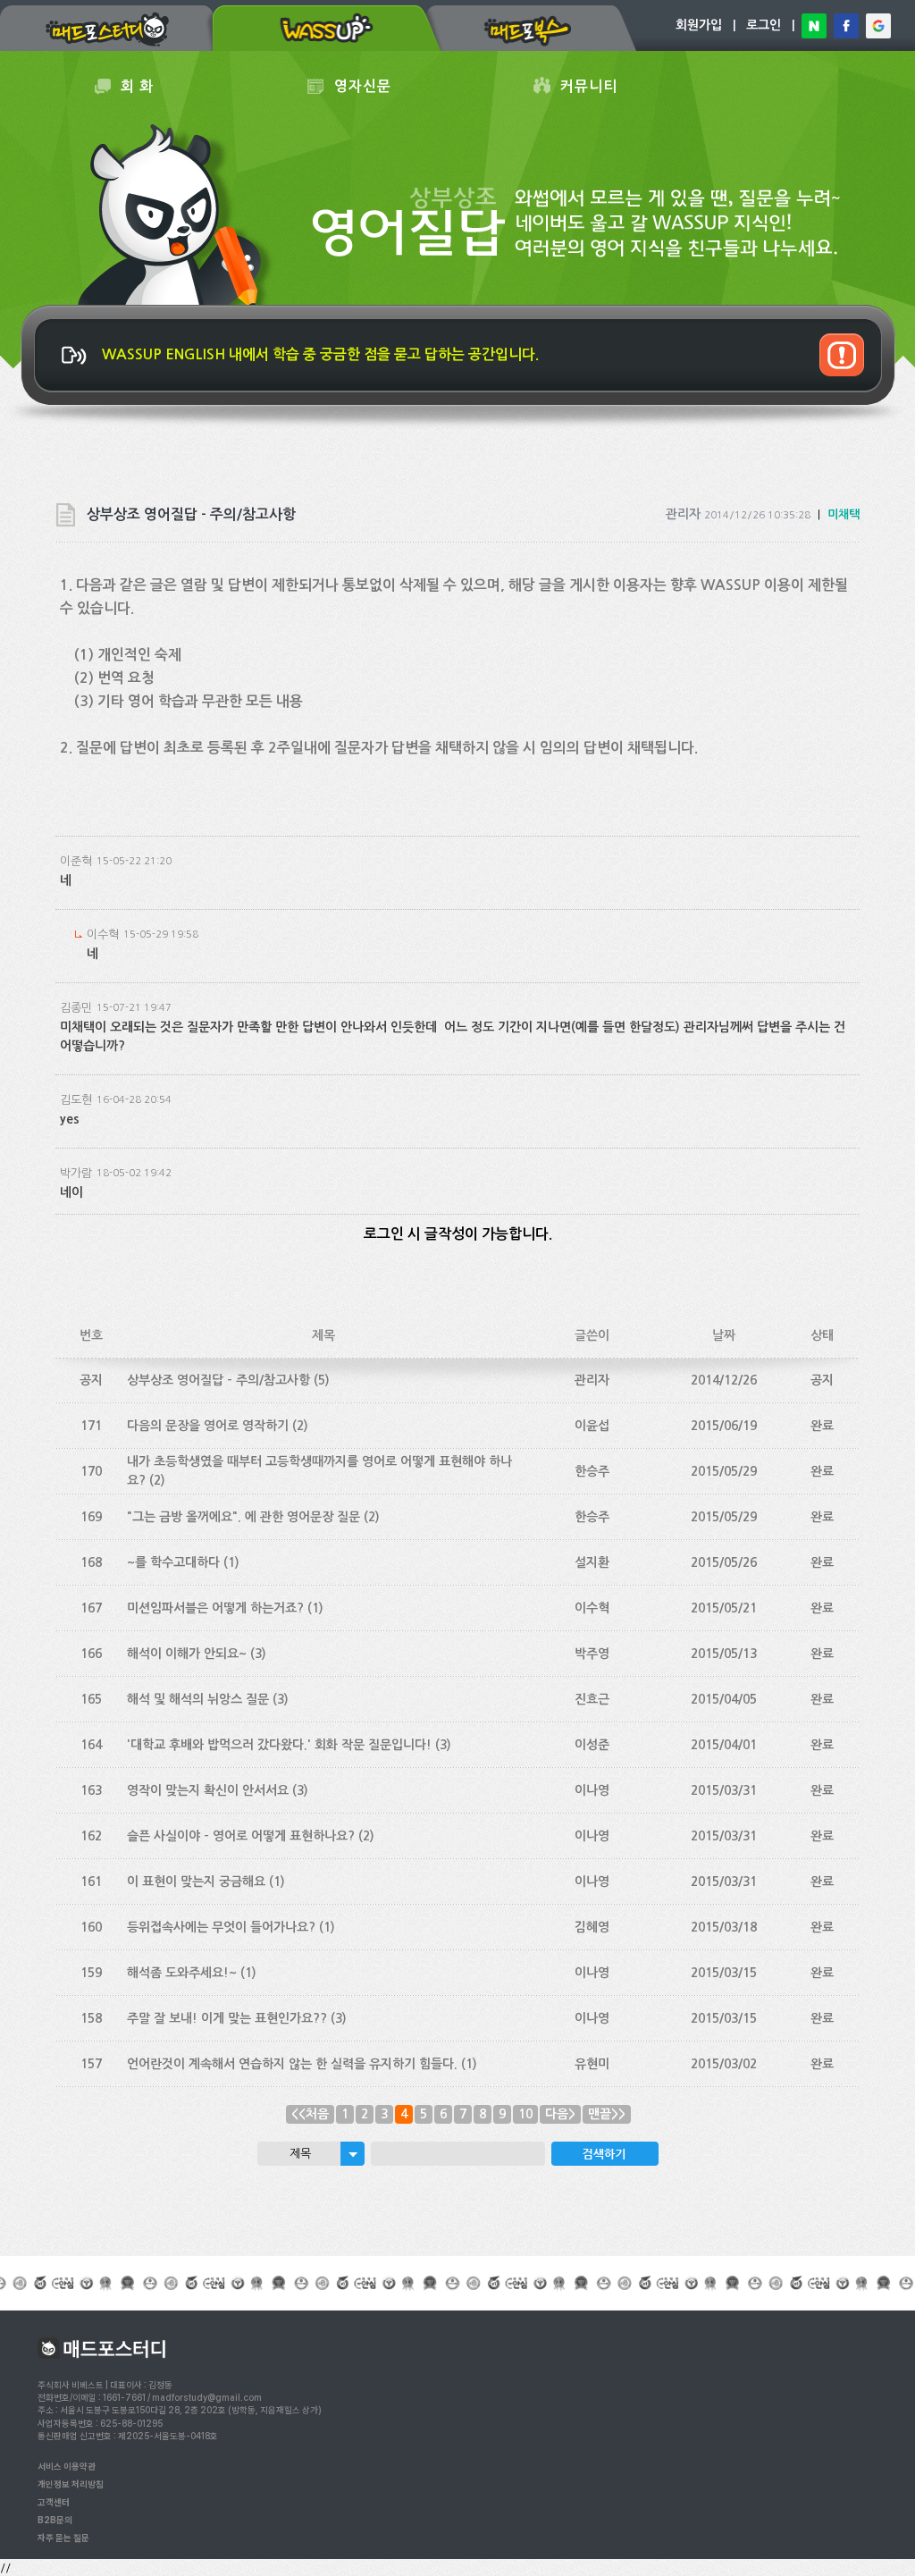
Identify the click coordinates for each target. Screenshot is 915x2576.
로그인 (764, 25)
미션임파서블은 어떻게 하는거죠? (215, 1608)
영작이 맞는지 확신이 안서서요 (208, 1790)
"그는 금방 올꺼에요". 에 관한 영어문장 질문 (243, 1517)
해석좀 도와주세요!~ (182, 1973)
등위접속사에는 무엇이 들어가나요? (221, 1927)
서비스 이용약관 (67, 2466)
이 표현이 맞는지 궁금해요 (196, 1881)
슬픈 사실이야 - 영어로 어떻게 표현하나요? (241, 1836)
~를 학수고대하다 (173, 1562)
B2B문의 (55, 2520)
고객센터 (54, 2502)
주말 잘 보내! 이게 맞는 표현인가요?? (227, 2018)
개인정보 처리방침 (71, 2484)
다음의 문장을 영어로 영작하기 (208, 1426)
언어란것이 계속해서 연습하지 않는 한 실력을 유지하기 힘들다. (292, 2064)
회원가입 (699, 25)
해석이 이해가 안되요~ (187, 1654)
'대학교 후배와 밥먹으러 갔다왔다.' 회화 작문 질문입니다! (279, 1745)
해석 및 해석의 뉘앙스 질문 (198, 1699)
